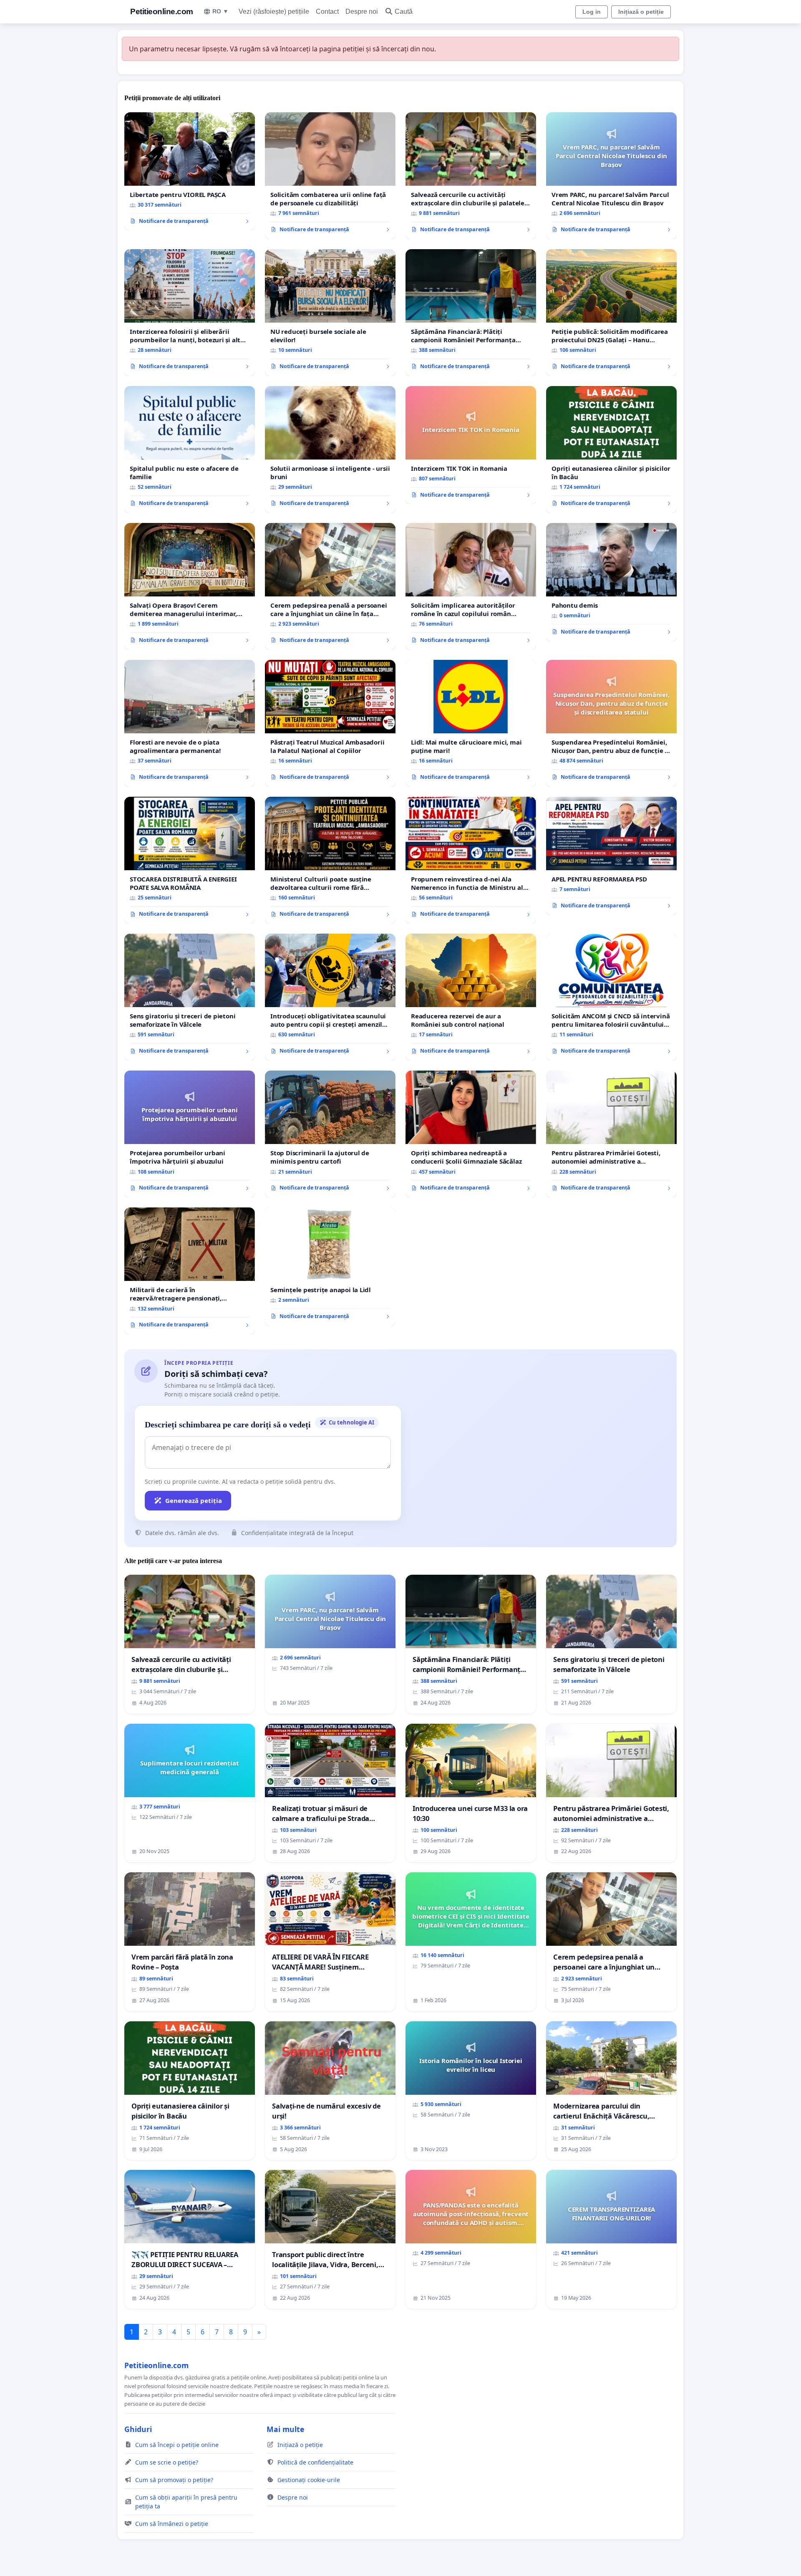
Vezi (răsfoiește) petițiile (274, 11)
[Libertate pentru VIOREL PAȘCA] (190, 172)
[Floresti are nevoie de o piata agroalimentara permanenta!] (190, 723)
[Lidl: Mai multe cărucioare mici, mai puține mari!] (471, 723)
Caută (404, 11)
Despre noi (362, 11)
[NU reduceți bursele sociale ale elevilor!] (330, 313)
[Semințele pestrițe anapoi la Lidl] (330, 1267)
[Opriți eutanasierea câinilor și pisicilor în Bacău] (611, 450)
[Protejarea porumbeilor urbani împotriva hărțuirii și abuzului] (190, 1134)
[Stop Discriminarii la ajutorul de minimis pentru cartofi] (330, 1134)
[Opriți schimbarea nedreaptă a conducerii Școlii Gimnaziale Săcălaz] (471, 1134)
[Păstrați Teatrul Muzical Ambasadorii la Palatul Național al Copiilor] (330, 723)
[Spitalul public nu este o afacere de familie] (190, 450)
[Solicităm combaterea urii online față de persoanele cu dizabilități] (330, 176)
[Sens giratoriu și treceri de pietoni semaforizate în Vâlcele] (190, 997)
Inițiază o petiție (641, 12)
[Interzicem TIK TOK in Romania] (471, 445)
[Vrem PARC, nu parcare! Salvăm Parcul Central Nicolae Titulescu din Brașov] (611, 176)
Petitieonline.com (162, 11)
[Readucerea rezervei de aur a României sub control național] (471, 997)
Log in (592, 12)
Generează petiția (194, 1500)
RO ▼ (220, 11)
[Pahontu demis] (611, 582)
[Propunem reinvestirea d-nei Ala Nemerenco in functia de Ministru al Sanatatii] (471, 860)
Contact (327, 11)
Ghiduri (138, 2429)
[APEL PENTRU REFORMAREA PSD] (611, 856)
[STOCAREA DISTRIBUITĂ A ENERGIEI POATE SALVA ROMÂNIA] (190, 860)
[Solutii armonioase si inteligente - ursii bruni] (330, 450)
